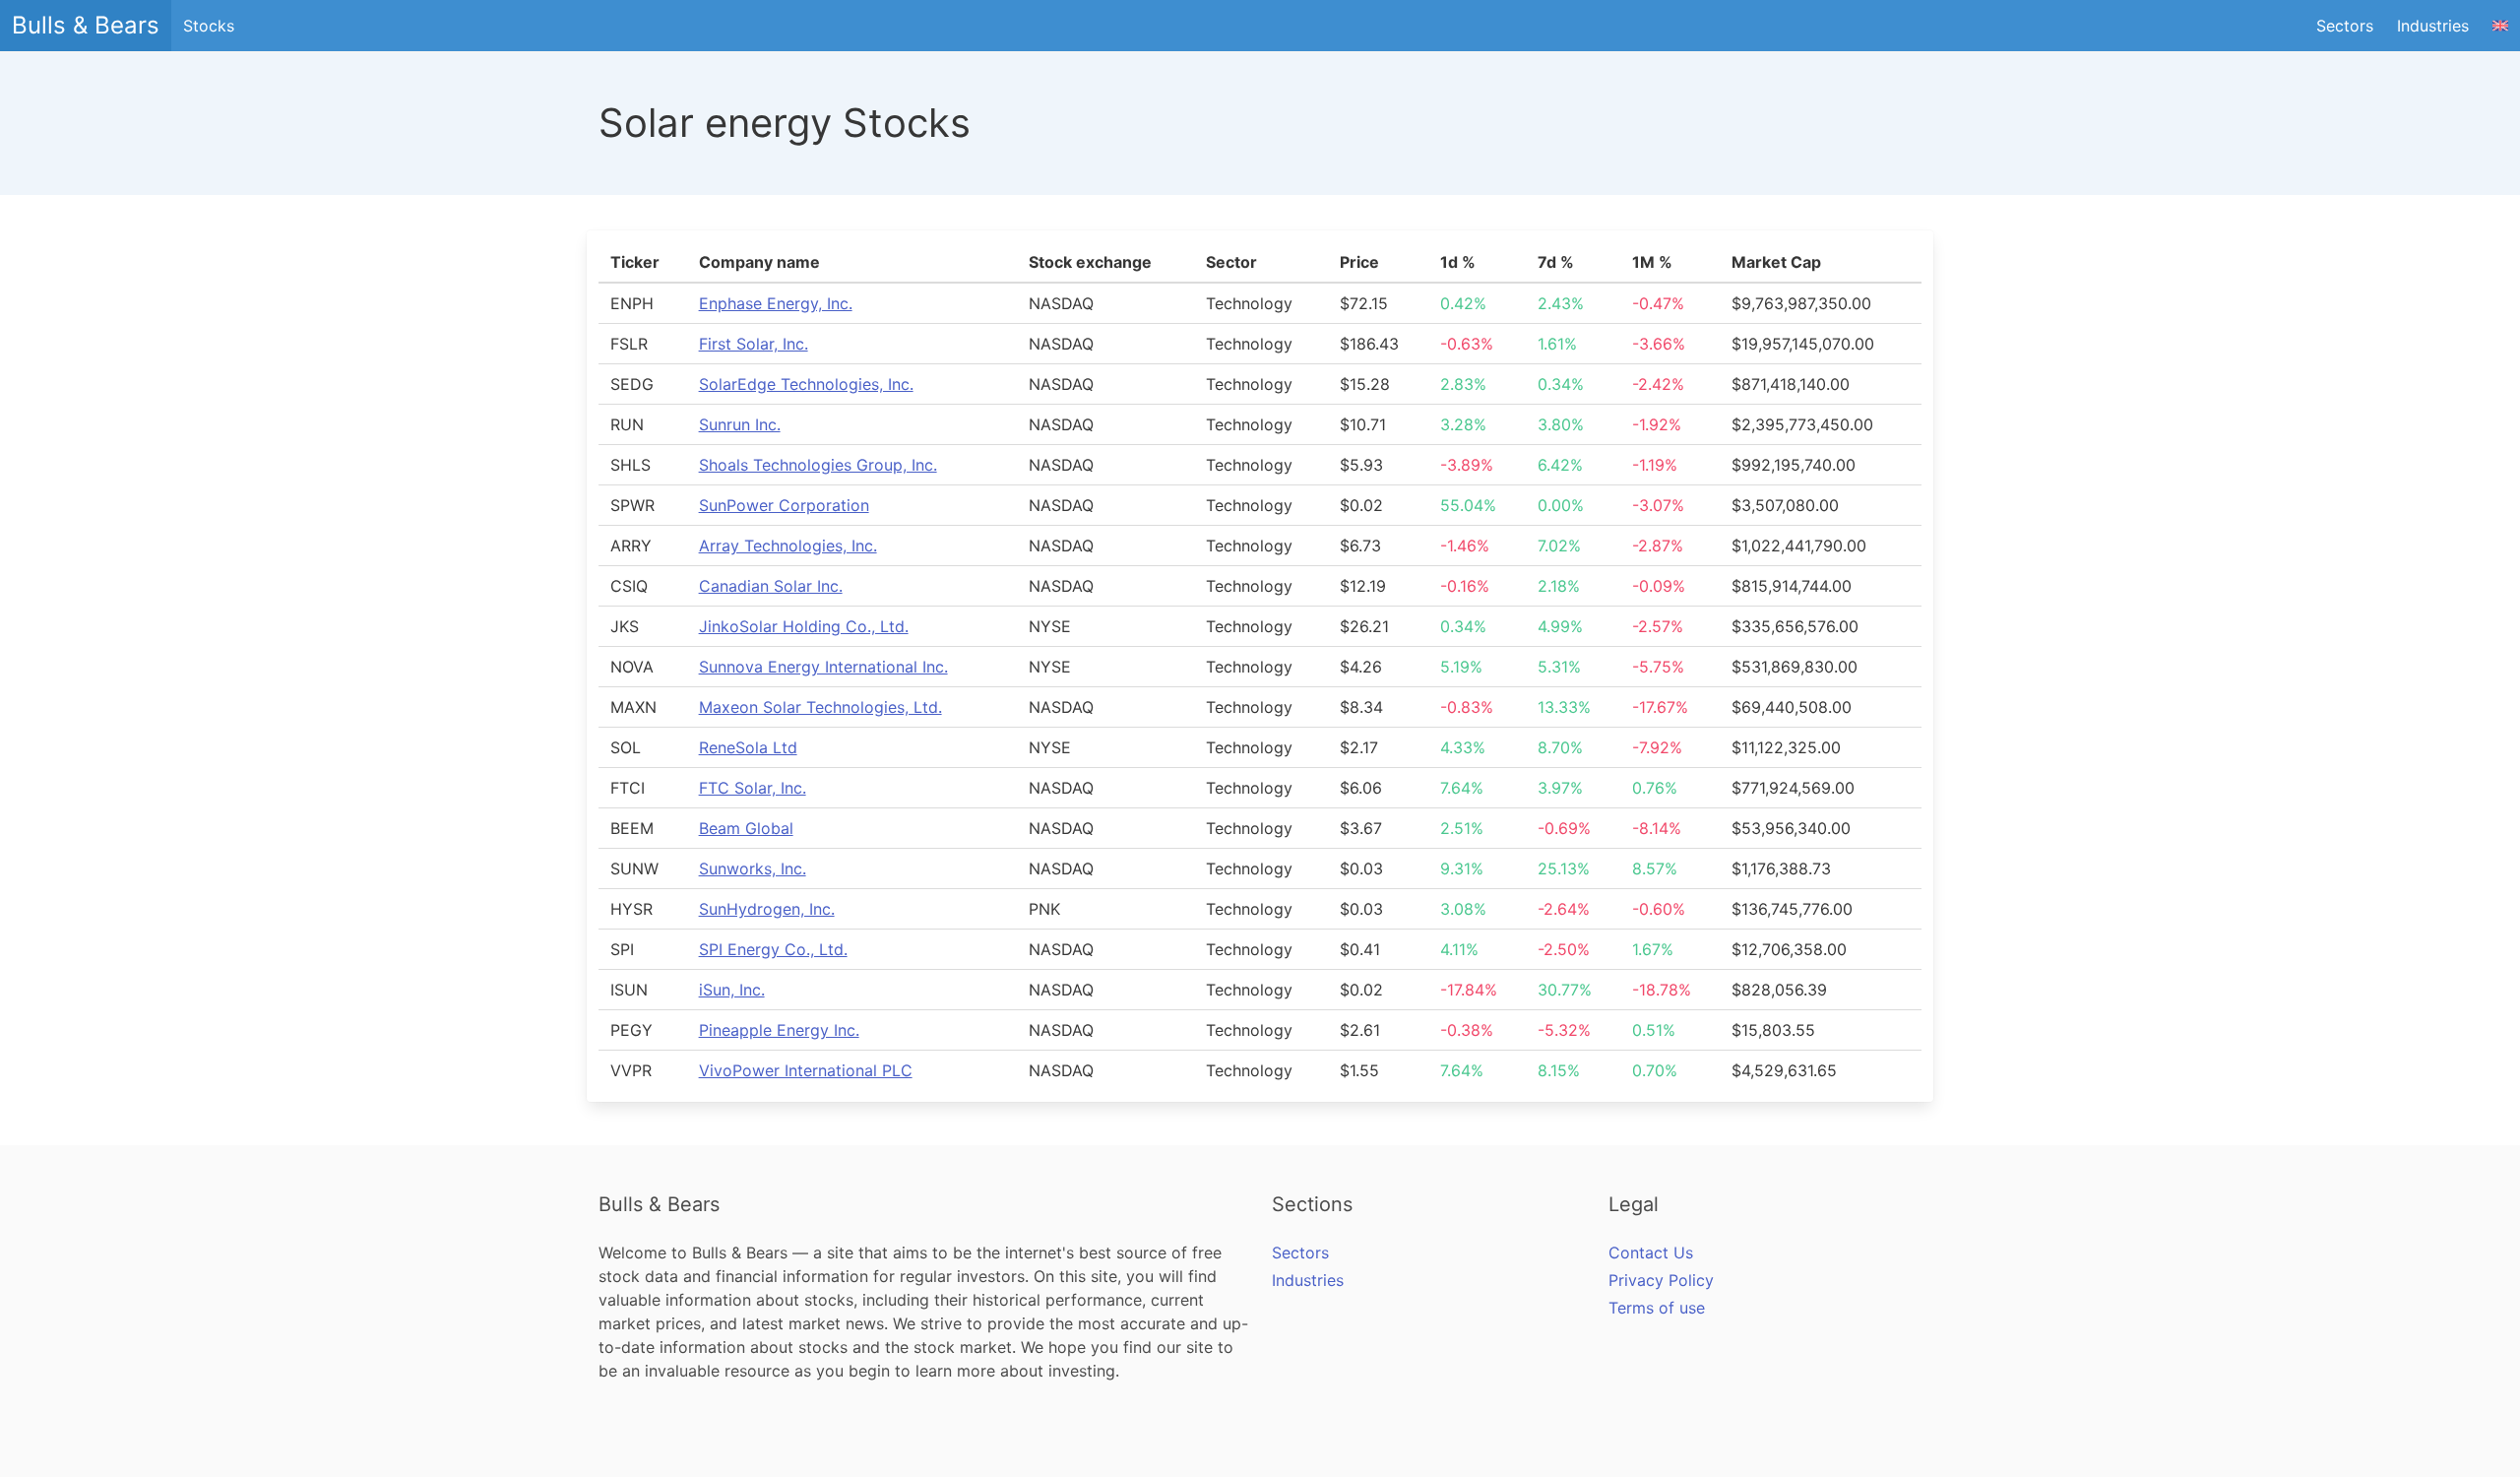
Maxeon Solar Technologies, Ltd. (820, 707)
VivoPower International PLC (806, 1070)
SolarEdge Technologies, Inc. (806, 384)
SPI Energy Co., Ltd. (773, 949)
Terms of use (1657, 1308)
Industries (2433, 26)
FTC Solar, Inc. (753, 788)
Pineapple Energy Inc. (779, 1030)
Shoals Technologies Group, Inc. (818, 465)
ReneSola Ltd (748, 747)
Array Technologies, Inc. (788, 546)
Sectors (2345, 26)
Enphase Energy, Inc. (776, 303)
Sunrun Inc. (740, 424)
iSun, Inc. (732, 990)
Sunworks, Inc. (753, 868)
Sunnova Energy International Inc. (823, 667)
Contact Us (1651, 1252)
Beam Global (746, 828)
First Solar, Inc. (754, 344)
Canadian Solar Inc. (771, 586)
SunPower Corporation (784, 505)
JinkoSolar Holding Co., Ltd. (804, 626)
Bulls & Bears (86, 25)
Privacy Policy (1661, 1280)
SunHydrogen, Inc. (767, 909)
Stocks (209, 26)
